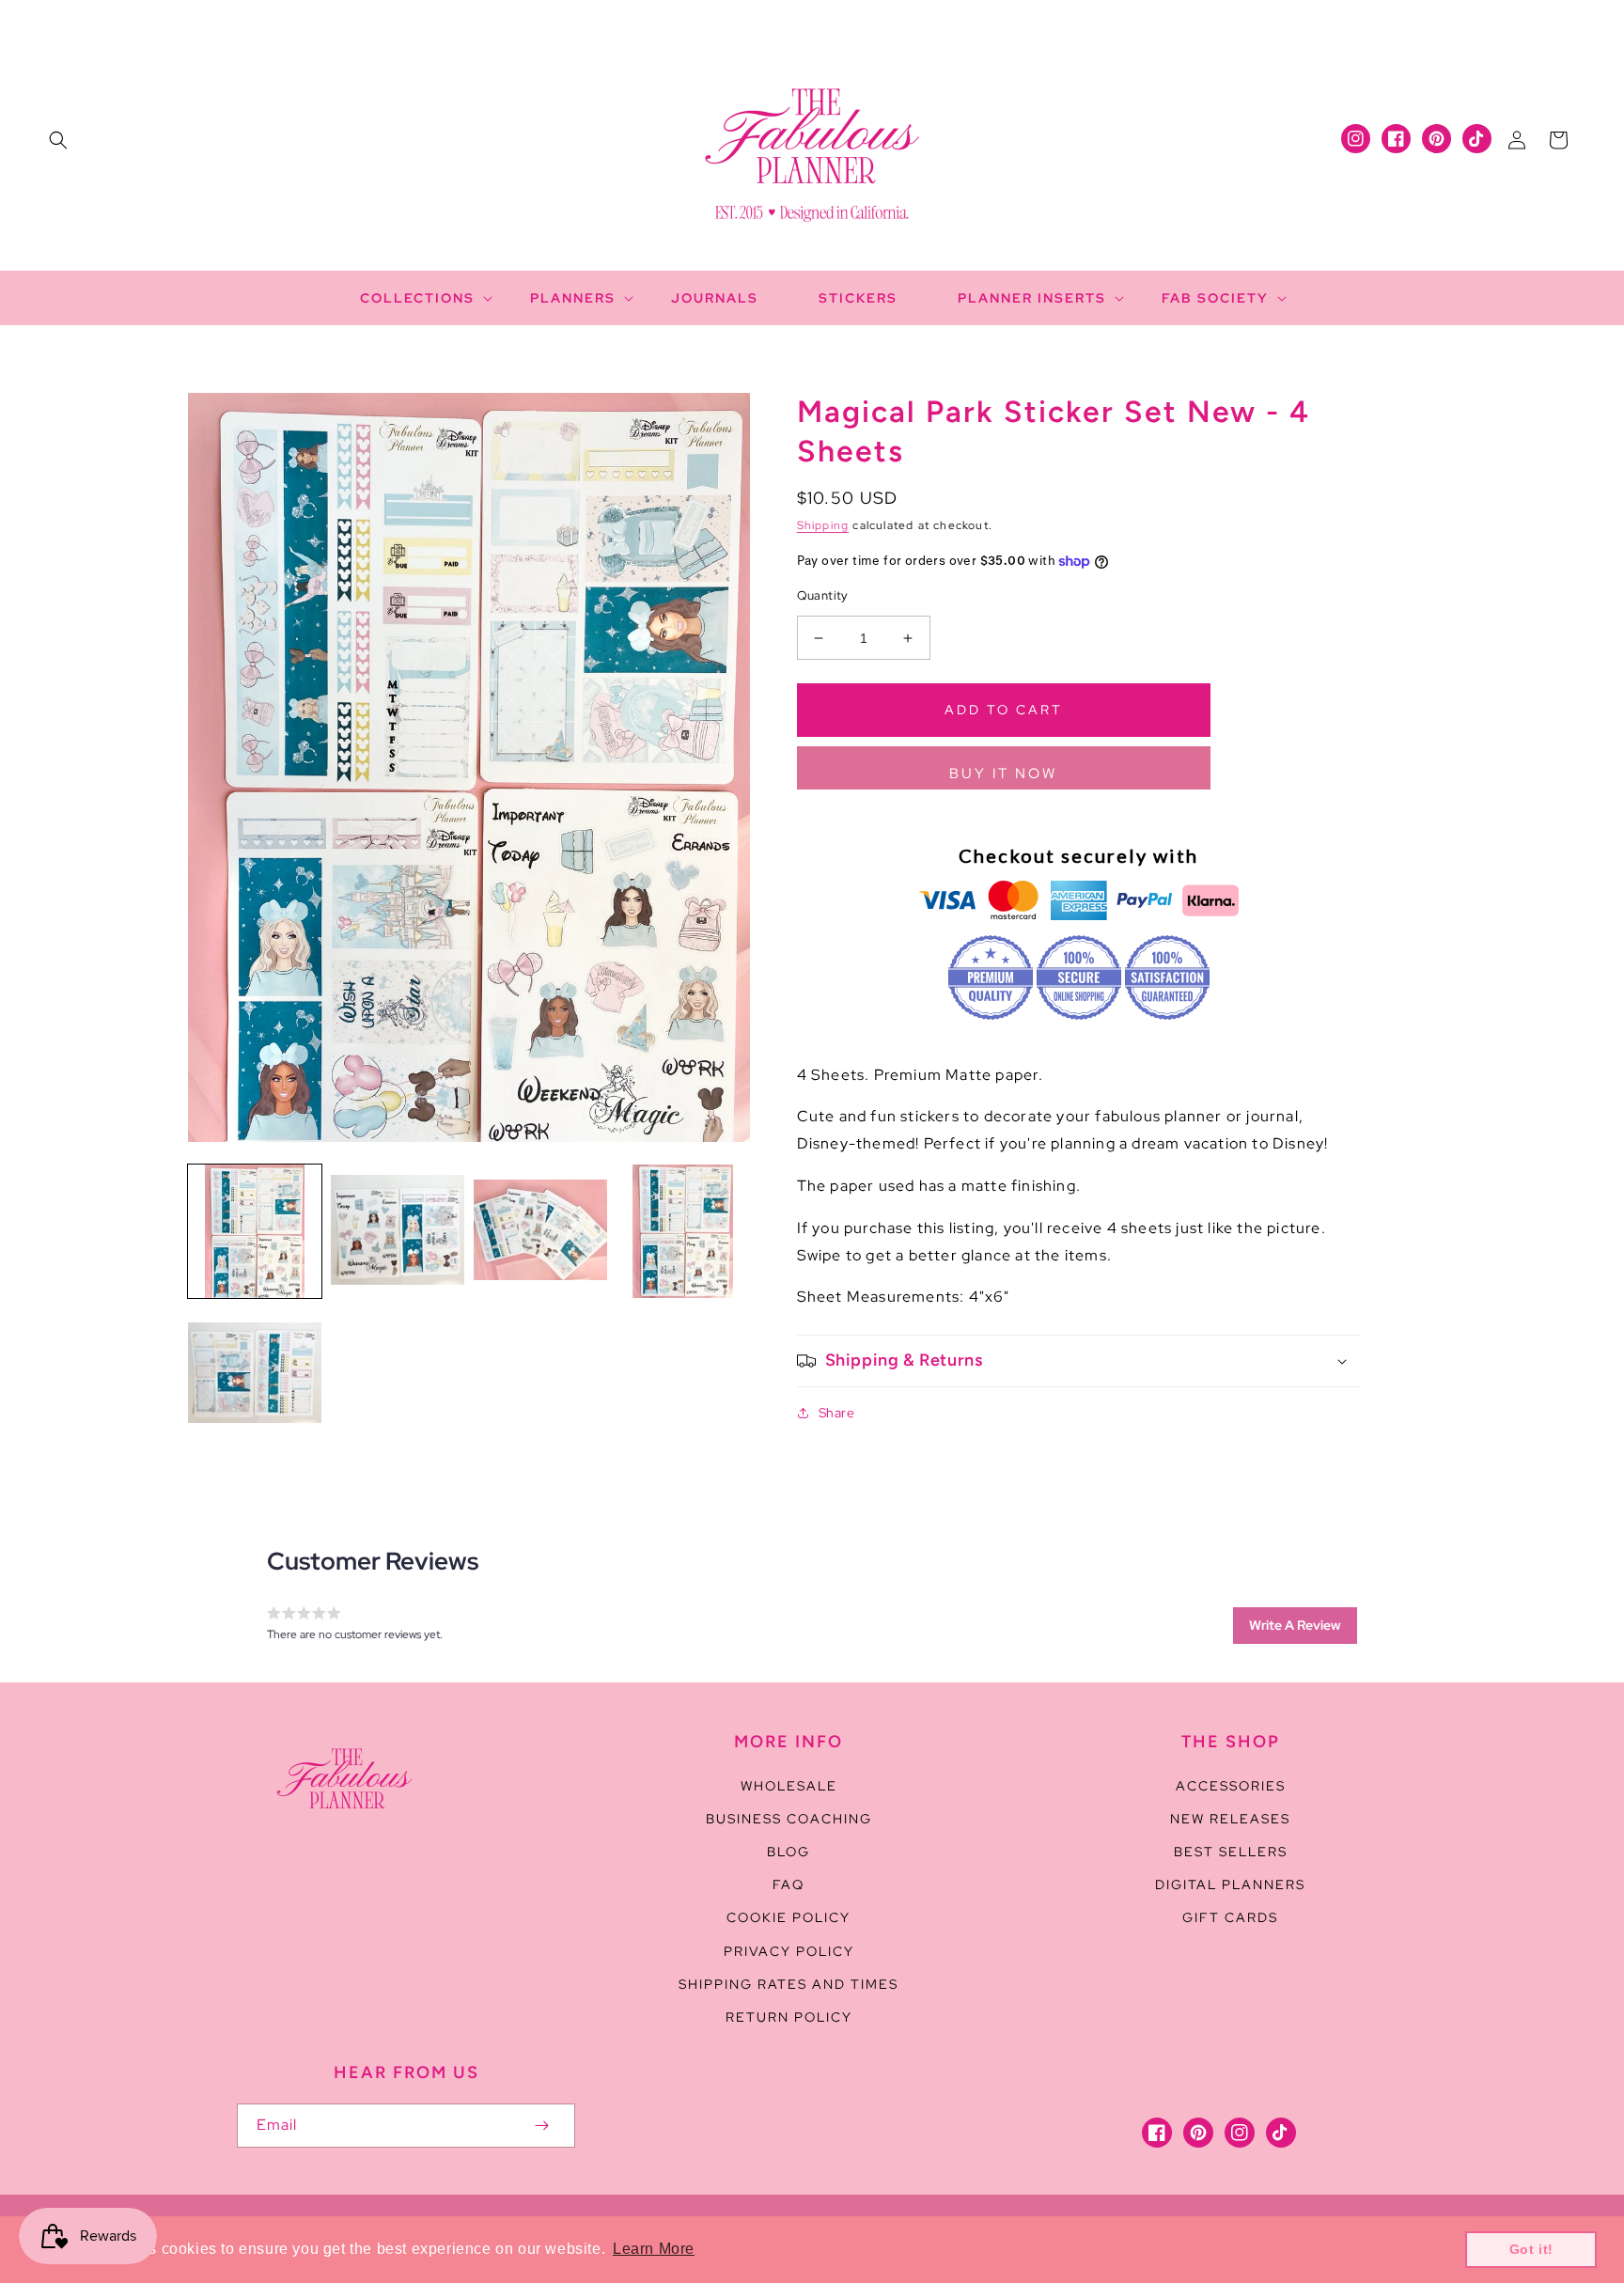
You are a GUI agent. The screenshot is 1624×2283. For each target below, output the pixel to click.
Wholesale (789, 1786)
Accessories (1231, 1786)
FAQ (789, 1884)
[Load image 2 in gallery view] (398, 1231)
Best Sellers (1231, 1852)
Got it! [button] (1531, 2249)
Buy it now (1003, 774)
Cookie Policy (789, 1917)
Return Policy (789, 2017)
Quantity (823, 595)
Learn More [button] (654, 2249)
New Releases (1230, 1819)
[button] (58, 140)
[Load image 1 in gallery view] (255, 1231)
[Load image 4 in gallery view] (683, 1231)
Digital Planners (1230, 1884)
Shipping (823, 525)
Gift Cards (1230, 1917)
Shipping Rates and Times (789, 1984)
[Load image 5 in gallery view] (255, 1374)
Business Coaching (789, 1819)
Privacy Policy (789, 1951)
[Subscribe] (541, 2126)
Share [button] (837, 1413)
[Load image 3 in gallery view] (540, 1231)
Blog (789, 1852)
